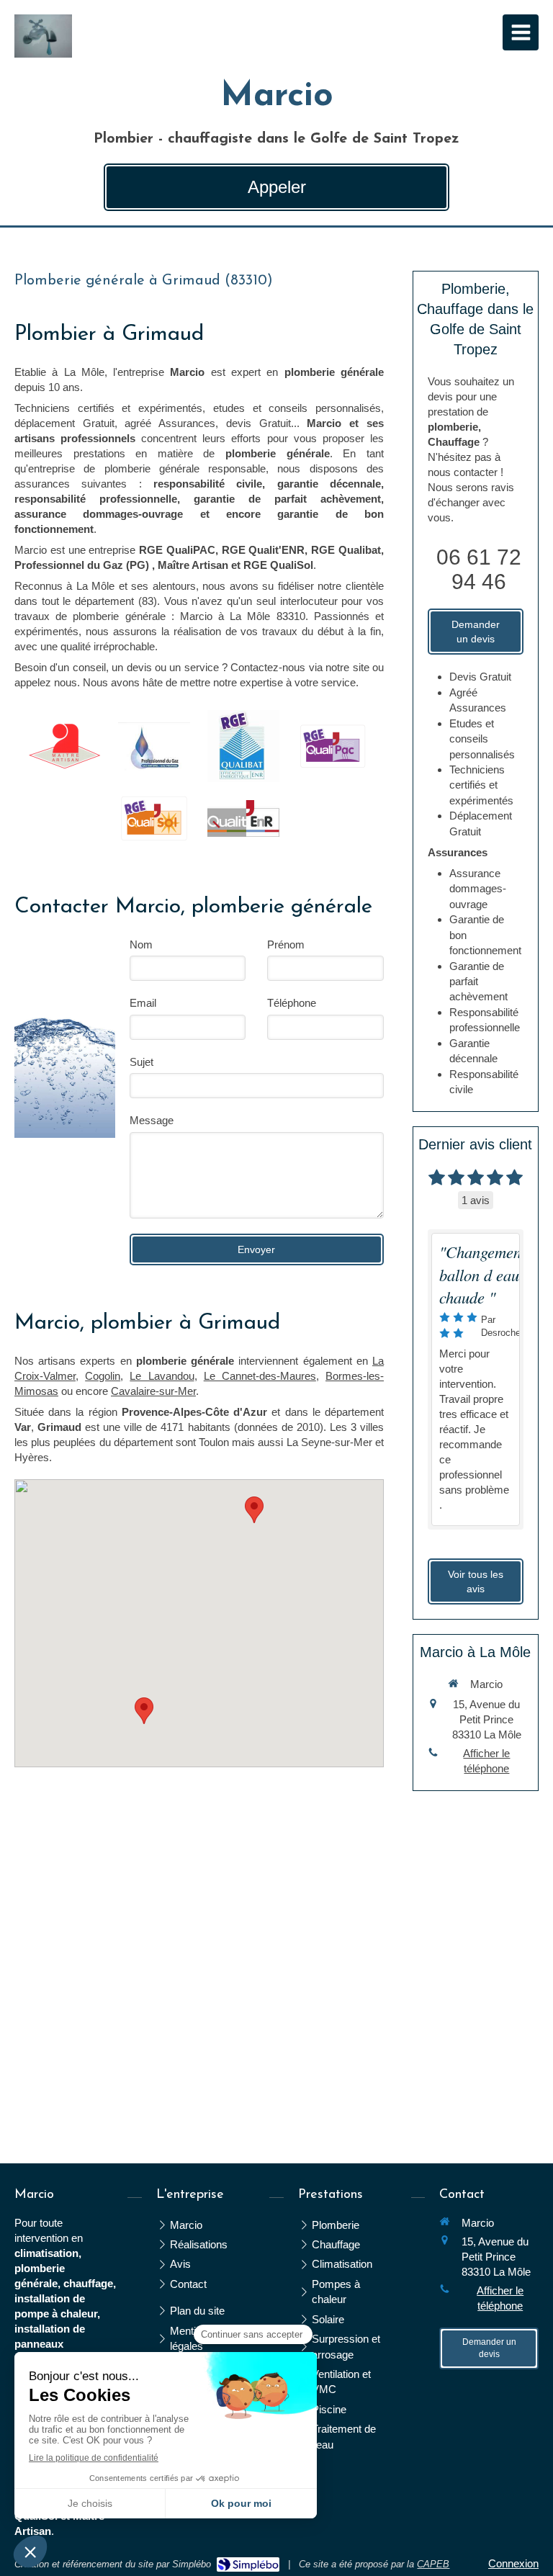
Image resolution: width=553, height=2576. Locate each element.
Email (143, 1003)
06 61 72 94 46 (479, 569)
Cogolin (103, 1376)
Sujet (141, 1062)
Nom (141, 944)
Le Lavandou (162, 1376)
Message (152, 1120)
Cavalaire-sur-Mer (153, 1391)
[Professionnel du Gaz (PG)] (154, 746)
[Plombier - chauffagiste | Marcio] (43, 36)
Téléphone (292, 1003)
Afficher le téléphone (486, 1761)
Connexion (513, 2563)
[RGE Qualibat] (243, 746)
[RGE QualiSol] (154, 818)
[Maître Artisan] (65, 746)
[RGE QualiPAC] (333, 746)
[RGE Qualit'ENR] (243, 819)
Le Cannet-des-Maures (260, 1376)
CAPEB (433, 2564)
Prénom (286, 944)
